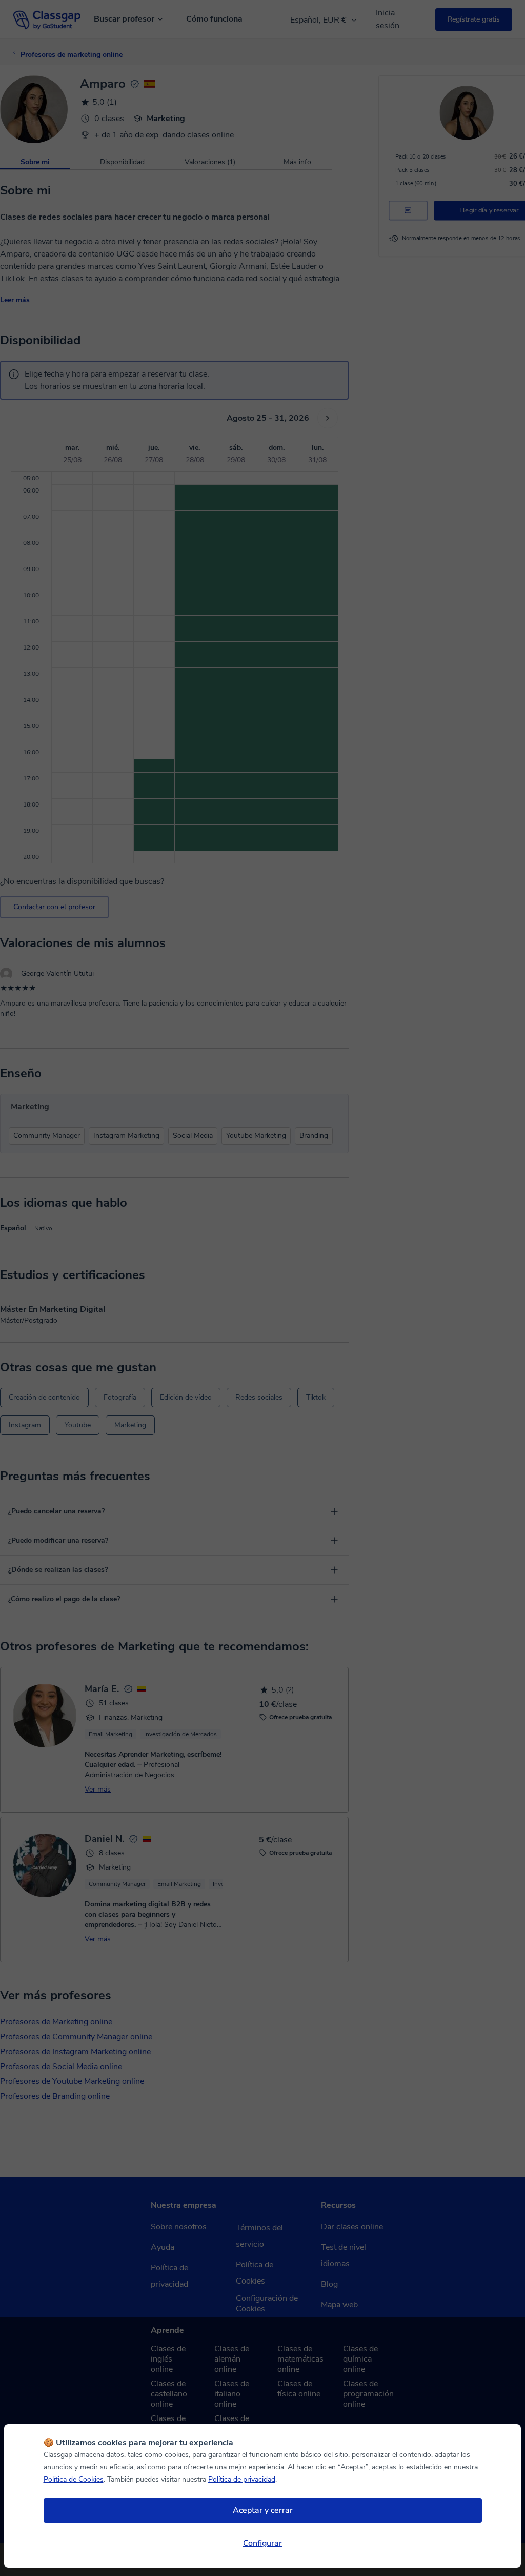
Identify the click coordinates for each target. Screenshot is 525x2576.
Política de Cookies (74, 2479)
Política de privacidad (242, 2479)
